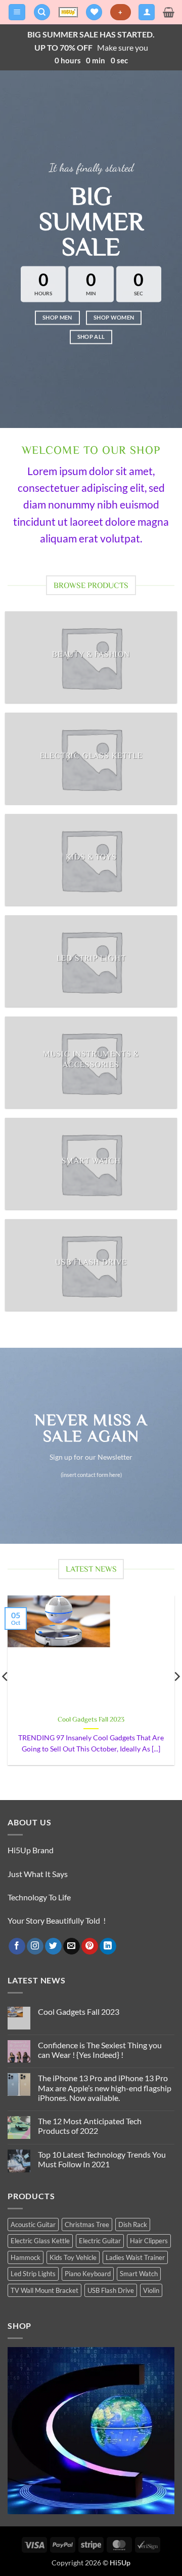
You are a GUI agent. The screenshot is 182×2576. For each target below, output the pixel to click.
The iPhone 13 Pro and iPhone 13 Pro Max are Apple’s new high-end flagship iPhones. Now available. (105, 2087)
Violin (151, 2290)
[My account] (147, 12)
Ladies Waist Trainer (135, 2257)
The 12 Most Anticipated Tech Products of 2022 (90, 2126)
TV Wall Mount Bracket (44, 2290)
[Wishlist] (94, 12)
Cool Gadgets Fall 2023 (91, 1719)
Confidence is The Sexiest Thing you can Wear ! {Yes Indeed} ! (100, 2050)
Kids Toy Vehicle (73, 2257)
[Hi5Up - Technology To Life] (68, 12)
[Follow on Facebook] (17, 1946)
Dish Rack (133, 2224)
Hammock (26, 2257)
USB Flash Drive (111, 2290)
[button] (17, 12)
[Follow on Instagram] (35, 1946)
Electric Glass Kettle (40, 2241)
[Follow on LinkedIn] (108, 1946)
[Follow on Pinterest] (90, 1946)
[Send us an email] (72, 1946)
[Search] (42, 12)
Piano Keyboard (88, 2274)
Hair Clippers (149, 2241)
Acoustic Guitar (33, 2224)
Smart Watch (139, 2274)
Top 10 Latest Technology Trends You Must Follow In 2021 (102, 2159)
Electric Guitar (100, 2241)
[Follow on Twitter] (53, 1946)
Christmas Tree (87, 2224)
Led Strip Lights (33, 2274)
